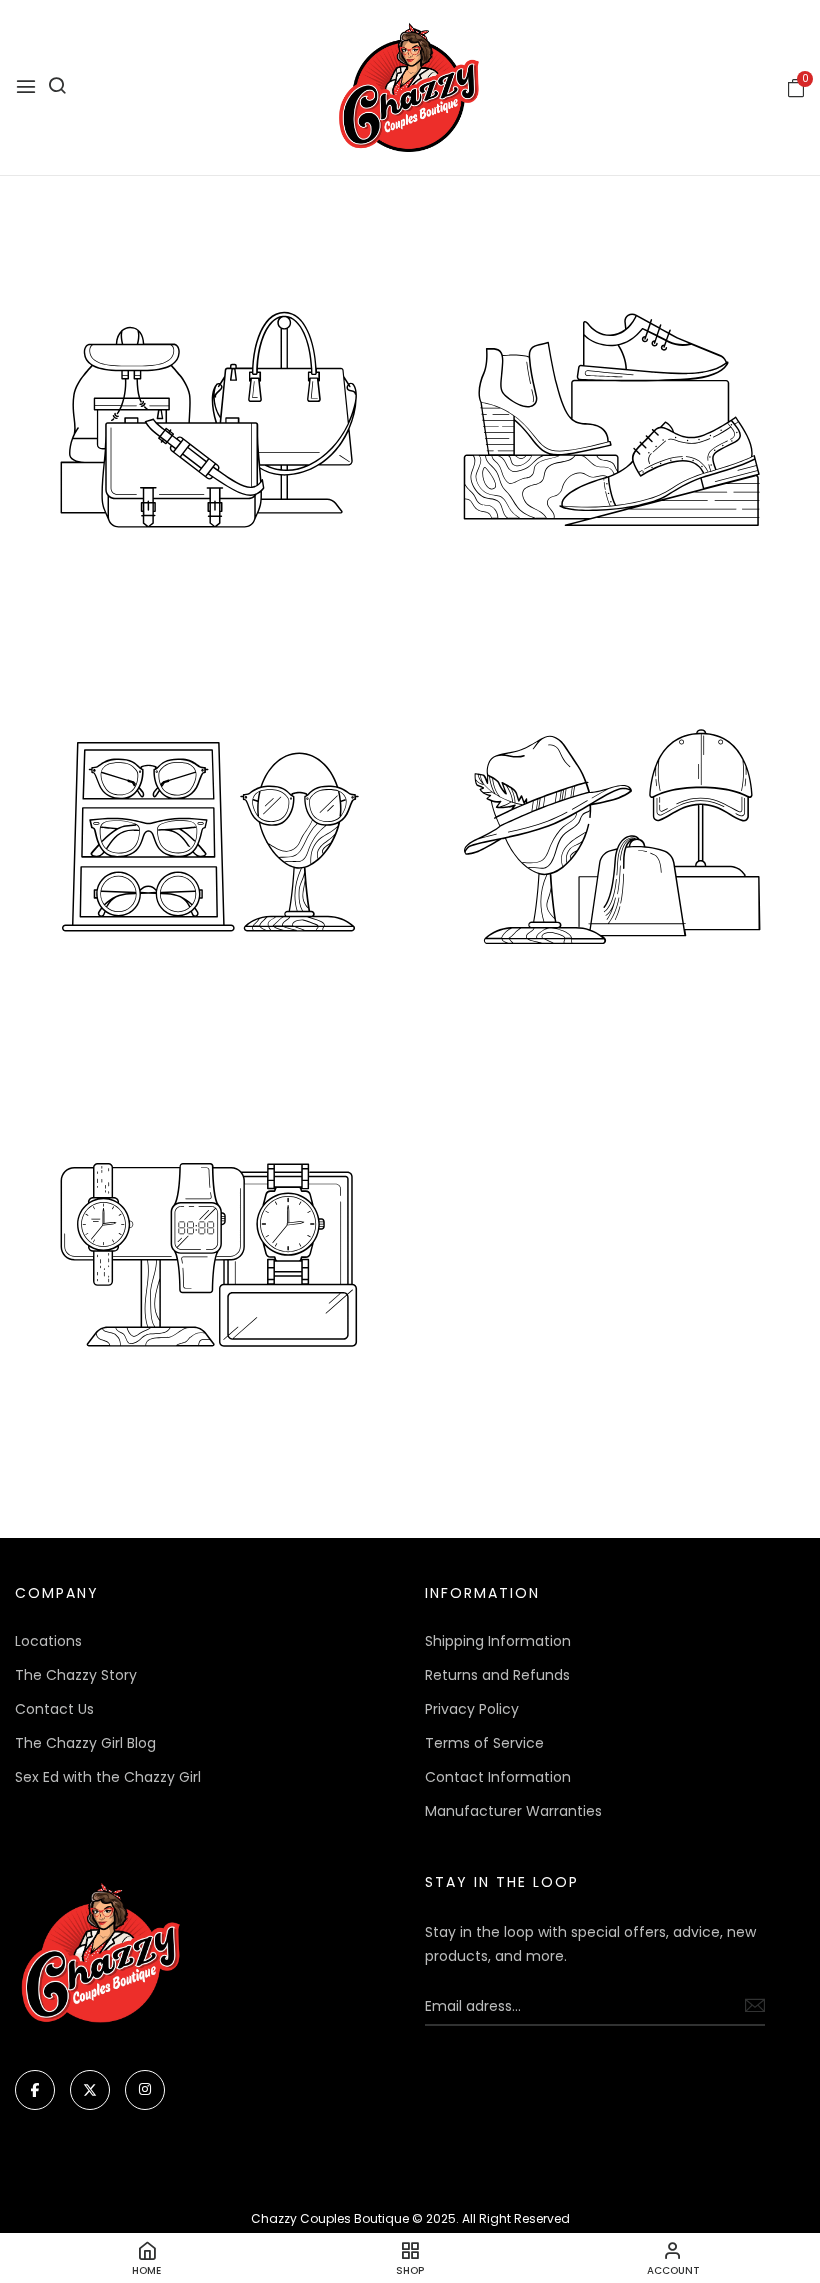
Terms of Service (484, 1743)
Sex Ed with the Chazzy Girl (108, 1777)
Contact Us (54, 1709)
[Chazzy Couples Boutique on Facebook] (35, 2090)
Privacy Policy (472, 1709)
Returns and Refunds (497, 1675)
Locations (48, 1641)
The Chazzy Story (76, 1675)
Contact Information (498, 1777)
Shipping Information (498, 1641)
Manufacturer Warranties (513, 1811)
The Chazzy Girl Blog (85, 1743)
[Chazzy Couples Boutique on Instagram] (145, 2090)
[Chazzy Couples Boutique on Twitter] (90, 2090)
